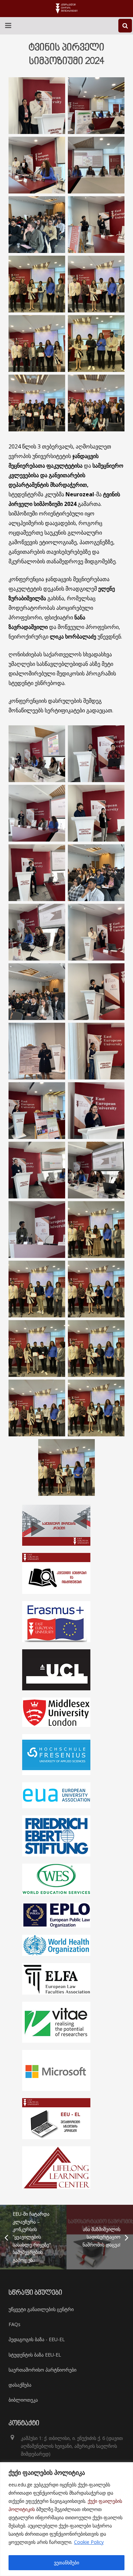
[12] (37, 1170)
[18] (37, 754)
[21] (96, 1051)
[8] (37, 1230)
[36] (37, 284)
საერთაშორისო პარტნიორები (42, 2370)
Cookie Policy (89, 2542)
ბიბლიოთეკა (23, 2400)
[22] (96, 106)
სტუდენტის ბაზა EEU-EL (35, 2355)
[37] (96, 1349)
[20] (37, 1111)
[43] (96, 344)
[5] (37, 932)
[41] (66, 1467)
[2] (37, 992)
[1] (37, 106)
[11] (96, 813)
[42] (37, 403)
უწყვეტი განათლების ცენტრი (41, 2309)
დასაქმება (20, 2385)
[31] (37, 344)
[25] (96, 992)
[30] (37, 165)
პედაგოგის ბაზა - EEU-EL (37, 2339)
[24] (37, 1051)
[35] (37, 1289)
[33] (37, 1408)
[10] (37, 873)
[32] (96, 284)
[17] (37, 225)
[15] (96, 1111)
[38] (37, 1349)
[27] (96, 165)
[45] (96, 403)
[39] (96, 1289)
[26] (96, 932)
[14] (96, 754)
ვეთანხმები (66, 2562)
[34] (96, 1408)
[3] (96, 1170)
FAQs (14, 2324)
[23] (96, 225)
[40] (96, 1230)
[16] (96, 873)
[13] (37, 813)
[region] (66, 2519)
